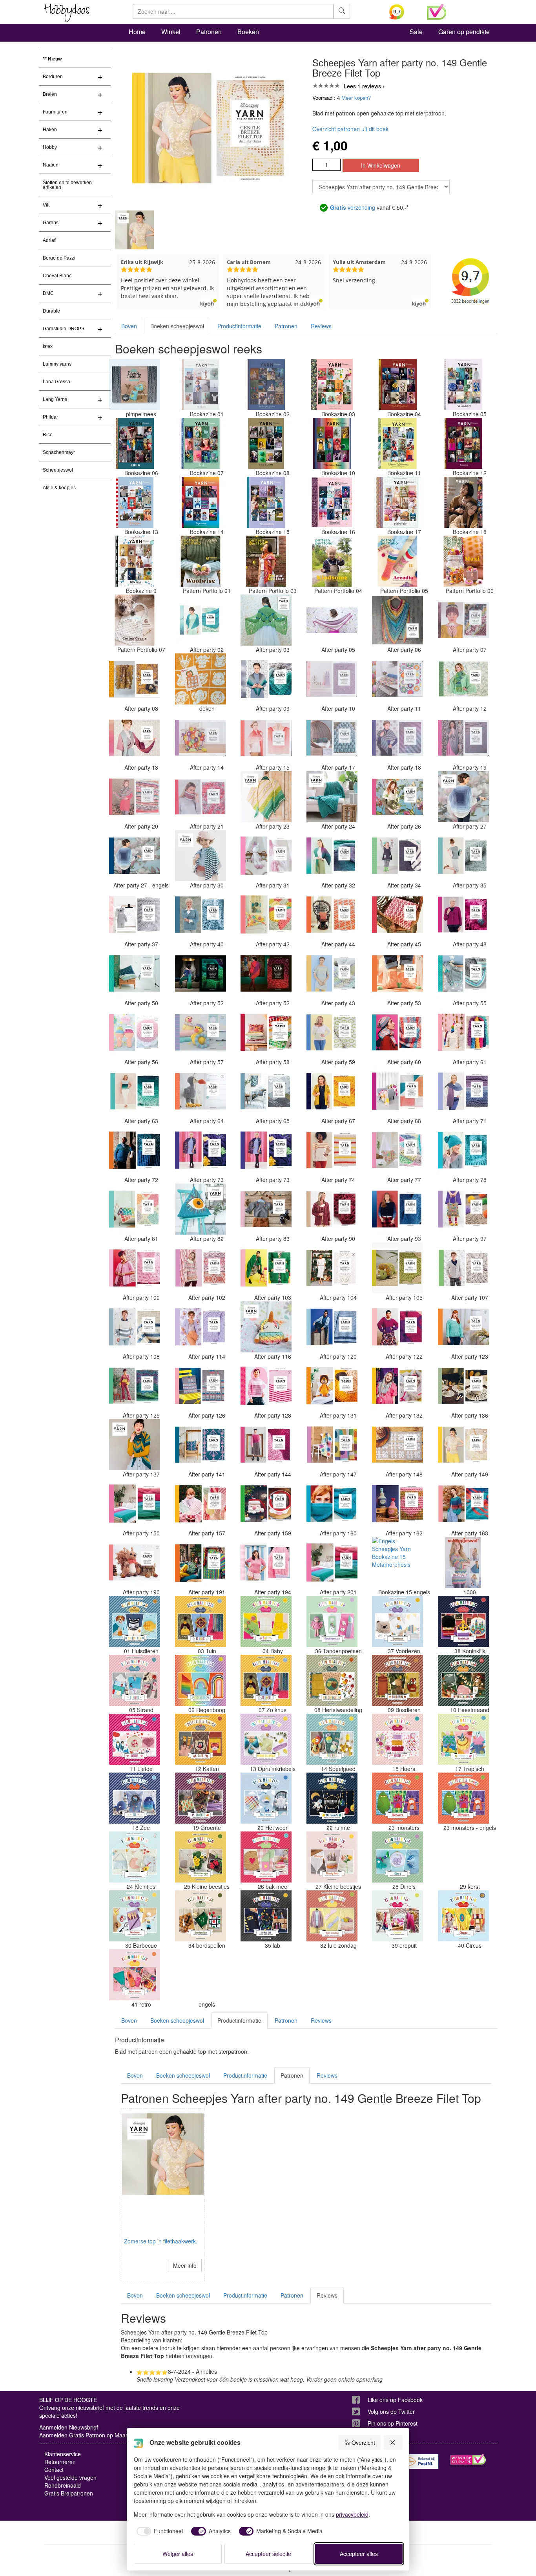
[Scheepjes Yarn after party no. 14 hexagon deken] (201, 738)
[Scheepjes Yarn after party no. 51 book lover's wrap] (201, 973)
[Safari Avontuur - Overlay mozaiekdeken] (201, 679)
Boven (129, 326)
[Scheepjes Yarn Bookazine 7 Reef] (201, 443)
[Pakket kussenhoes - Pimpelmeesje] (135, 384)
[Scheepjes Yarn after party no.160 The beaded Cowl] (332, 1504)
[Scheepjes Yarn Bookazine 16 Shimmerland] (332, 502)
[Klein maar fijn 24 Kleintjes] (135, 1857)
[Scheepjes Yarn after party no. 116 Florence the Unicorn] (266, 1327)
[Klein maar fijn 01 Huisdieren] (135, 1621)
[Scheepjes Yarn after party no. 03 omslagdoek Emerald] (266, 620)
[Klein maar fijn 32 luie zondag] (332, 1916)
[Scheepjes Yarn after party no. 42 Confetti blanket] (266, 915)
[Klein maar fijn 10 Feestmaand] (463, 1680)
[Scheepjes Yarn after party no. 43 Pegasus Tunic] (332, 973)
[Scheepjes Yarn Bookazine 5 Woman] (463, 384)
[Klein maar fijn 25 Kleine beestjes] (201, 1857)
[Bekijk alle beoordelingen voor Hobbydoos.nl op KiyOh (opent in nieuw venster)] (402, 12)
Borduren (53, 77)
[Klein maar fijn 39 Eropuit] (397, 1916)
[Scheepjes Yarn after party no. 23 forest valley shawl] (266, 797)
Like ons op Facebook (395, 2400)
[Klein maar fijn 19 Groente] (201, 1798)
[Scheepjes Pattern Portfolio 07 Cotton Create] (135, 620)
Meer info (185, 2265)
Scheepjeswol (58, 470)
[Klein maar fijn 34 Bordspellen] (201, 1916)
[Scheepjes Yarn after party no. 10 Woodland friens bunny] (332, 679)
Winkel (171, 32)
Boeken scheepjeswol (177, 326)
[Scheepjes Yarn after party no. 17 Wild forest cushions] (332, 738)
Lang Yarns (55, 399)
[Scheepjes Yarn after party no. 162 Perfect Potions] (397, 1504)
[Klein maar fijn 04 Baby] (266, 1621)
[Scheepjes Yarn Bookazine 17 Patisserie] (397, 502)
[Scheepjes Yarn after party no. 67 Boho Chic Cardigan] (332, 1091)
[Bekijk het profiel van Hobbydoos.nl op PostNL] (421, 2462)
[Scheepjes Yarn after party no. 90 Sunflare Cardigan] (332, 1209)
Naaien (51, 165)
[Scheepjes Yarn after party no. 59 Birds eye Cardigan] (332, 1032)
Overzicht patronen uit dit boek (350, 129)
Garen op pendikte (464, 32)
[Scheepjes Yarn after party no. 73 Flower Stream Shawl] (201, 1150)
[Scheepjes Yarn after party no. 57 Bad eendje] (201, 1032)
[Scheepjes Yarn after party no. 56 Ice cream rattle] (135, 1032)
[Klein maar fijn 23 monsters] (397, 1798)
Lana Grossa (57, 382)
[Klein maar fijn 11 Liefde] (135, 1739)
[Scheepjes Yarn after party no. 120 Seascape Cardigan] (332, 1327)
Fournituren (55, 112)
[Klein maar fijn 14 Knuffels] (332, 1739)
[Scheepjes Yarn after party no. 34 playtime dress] (397, 856)
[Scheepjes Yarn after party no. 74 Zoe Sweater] (332, 1150)
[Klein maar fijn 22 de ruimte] (332, 1798)
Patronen (209, 32)
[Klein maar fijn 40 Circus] (463, 1916)
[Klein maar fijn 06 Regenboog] (201, 1680)
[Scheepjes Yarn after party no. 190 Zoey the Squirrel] (135, 1562)
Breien (50, 94)
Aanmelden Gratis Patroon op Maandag (89, 2435)
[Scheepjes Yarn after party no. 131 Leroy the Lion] (332, 1386)
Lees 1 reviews (362, 86)
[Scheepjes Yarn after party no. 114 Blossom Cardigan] (201, 1327)
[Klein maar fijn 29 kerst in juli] (463, 1857)
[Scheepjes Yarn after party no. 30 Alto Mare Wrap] (201, 856)
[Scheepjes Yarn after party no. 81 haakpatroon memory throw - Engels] (135, 1209)
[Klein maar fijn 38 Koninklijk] (463, 1621)
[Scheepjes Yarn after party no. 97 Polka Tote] (463, 1209)
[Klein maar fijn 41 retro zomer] (135, 1975)
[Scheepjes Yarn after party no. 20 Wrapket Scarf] (135, 797)
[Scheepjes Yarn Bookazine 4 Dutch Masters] (397, 384)
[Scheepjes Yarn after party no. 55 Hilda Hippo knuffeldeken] (463, 973)
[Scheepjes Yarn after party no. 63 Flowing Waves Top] (135, 1091)
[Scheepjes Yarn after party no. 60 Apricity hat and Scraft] (397, 1032)
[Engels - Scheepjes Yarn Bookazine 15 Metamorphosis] (397, 1562)
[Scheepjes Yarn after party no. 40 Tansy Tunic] (201, 915)
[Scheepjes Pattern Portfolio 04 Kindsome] (332, 561)
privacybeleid (352, 2514)
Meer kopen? (356, 98)
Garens (51, 223)
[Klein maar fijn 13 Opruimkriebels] (266, 1739)
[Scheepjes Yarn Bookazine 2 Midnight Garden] (266, 384)
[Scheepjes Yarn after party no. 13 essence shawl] (135, 738)
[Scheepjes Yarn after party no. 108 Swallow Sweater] (135, 1327)
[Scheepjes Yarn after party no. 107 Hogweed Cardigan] (463, 1268)
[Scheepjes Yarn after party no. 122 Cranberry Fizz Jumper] (397, 1327)
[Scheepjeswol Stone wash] (463, 1562)
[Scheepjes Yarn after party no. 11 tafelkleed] (397, 679)
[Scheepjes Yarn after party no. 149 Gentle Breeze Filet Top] (463, 1445)
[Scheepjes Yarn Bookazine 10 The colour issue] (332, 443)
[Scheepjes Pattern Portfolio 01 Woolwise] (201, 561)
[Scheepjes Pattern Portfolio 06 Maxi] (463, 561)
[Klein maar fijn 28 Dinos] (397, 1857)
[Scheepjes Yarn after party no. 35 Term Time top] (463, 856)
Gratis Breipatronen (69, 2493)
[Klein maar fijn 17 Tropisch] (463, 1739)
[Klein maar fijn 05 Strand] (135, 1680)
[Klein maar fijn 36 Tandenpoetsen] (332, 1621)
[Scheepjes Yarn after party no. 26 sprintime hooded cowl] (397, 797)
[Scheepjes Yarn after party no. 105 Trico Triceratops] (397, 1268)
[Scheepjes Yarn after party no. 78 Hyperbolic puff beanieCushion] (463, 1150)
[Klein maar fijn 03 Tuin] (201, 1621)
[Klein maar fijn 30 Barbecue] (135, 1916)
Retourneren (60, 2462)
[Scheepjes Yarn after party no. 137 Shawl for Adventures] (135, 1445)
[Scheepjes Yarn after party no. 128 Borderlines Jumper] (266, 1386)
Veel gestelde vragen (70, 2477)
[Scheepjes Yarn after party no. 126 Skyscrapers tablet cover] (201, 1386)
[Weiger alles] (393, 2442)
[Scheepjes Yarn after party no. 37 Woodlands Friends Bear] (135, 915)
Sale (416, 32)
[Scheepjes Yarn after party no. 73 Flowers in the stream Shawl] (266, 1150)
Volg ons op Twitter (391, 2411)
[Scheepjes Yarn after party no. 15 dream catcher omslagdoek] (266, 738)
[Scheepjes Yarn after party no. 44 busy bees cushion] (332, 915)
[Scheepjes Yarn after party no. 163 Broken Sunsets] (463, 1504)
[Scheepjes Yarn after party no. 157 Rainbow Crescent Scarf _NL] (201, 1504)
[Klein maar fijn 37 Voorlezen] (397, 1621)
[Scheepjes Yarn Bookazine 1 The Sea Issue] (201, 384)
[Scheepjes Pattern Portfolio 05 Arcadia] (397, 561)
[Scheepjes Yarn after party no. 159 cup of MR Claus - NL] (266, 1504)
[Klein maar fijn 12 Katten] (201, 1739)
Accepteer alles (359, 2554)
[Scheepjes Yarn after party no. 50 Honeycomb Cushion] (135, 973)
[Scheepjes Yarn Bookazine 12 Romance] (463, 443)
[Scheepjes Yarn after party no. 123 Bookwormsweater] (463, 1327)
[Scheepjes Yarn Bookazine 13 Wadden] (135, 502)
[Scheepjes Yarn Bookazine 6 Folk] (135, 443)
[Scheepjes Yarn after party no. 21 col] (201, 797)
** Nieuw (52, 59)
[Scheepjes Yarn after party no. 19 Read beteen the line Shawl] (463, 738)
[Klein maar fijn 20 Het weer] (266, 1798)
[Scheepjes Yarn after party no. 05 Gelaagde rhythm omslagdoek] (332, 620)
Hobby (50, 147)
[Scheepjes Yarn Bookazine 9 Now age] (135, 561)
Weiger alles (178, 2554)
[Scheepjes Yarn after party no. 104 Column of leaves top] (332, 1268)
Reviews (321, 326)
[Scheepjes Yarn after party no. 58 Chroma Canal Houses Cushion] (266, 1032)
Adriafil (50, 240)
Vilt (46, 205)
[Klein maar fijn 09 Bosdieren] (397, 1680)
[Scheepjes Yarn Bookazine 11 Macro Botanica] (397, 443)
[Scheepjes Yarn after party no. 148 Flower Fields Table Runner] (397, 1445)
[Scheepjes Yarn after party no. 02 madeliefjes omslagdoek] (201, 620)
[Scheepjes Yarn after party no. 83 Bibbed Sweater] (266, 1209)
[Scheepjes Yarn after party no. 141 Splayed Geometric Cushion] (201, 1445)
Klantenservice (63, 2454)
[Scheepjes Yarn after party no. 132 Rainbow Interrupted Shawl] (397, 1386)
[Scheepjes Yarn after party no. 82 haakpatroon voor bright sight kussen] (201, 1209)
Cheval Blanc (57, 276)
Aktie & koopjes (59, 488)
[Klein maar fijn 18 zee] (135, 1798)
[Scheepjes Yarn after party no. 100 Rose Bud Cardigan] (135, 1268)
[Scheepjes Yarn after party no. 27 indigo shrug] (463, 797)
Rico (48, 435)
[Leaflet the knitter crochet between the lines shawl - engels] (201, 1975)
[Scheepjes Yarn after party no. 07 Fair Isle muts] (463, 620)
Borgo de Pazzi (59, 258)
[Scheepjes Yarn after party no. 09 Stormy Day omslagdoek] (266, 679)
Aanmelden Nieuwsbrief (69, 2427)
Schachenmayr (59, 452)
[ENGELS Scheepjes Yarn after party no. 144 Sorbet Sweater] (266, 1445)
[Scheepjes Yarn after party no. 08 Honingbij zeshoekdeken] (135, 679)
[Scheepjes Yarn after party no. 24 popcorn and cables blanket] (332, 797)
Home (137, 32)
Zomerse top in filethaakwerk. (161, 2241)
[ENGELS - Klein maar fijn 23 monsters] (463, 1798)
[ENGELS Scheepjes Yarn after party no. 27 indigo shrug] (135, 856)
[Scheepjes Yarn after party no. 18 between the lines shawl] (397, 738)
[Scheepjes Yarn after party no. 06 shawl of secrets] (397, 620)
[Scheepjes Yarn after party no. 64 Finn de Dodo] (201, 1091)
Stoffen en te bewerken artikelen (67, 185)
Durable (51, 311)
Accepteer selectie (268, 2554)
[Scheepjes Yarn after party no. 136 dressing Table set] (463, 1386)
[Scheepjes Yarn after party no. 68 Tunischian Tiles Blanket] (397, 1091)
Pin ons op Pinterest (393, 2423)
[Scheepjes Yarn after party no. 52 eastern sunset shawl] (266, 973)
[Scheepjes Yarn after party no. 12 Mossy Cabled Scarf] (463, 679)
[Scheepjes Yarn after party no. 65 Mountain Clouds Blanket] (266, 1091)
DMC (48, 293)
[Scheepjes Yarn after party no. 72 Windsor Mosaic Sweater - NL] (135, 1150)
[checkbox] (159, 2531)
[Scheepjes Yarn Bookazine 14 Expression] (201, 502)
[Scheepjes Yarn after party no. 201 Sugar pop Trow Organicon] (332, 1562)
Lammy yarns (57, 364)
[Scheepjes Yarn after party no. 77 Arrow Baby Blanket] (397, 1150)
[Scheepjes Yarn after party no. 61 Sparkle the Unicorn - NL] (463, 1032)
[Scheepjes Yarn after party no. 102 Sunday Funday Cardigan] (201, 1268)
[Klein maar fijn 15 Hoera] (397, 1739)
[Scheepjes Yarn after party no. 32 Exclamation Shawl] (332, 856)
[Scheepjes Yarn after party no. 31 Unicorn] (266, 856)
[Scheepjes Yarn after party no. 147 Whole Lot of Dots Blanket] (332, 1445)
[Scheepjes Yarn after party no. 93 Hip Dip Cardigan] (397, 1209)
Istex (48, 346)
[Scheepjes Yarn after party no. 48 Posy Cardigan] (463, 915)
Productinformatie (239, 326)
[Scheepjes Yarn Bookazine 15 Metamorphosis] (266, 502)
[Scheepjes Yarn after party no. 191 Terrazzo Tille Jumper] (201, 1562)
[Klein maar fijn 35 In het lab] (266, 1916)
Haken (50, 130)
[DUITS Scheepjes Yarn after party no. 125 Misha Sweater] (135, 1386)
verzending (353, 207)
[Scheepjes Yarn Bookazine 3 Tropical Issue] (332, 384)
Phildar (50, 417)
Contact (54, 2470)
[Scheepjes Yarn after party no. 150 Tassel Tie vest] (135, 1504)
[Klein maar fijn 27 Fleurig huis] (332, 1857)
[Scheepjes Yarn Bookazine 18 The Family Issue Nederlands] (463, 502)
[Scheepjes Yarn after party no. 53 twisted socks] (397, 973)
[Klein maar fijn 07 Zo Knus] (266, 1680)
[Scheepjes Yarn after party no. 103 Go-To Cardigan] (266, 1268)
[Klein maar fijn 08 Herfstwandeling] (332, 1680)
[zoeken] (342, 11)
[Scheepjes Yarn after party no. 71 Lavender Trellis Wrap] (463, 1091)
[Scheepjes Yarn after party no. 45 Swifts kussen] (397, 915)
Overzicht (363, 2442)
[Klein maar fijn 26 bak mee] (266, 1857)
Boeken (248, 32)
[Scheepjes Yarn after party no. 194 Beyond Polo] (266, 1562)
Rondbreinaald (63, 2485)
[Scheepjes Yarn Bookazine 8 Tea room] (266, 443)
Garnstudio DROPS (64, 329)
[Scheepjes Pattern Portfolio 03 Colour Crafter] (266, 561)
